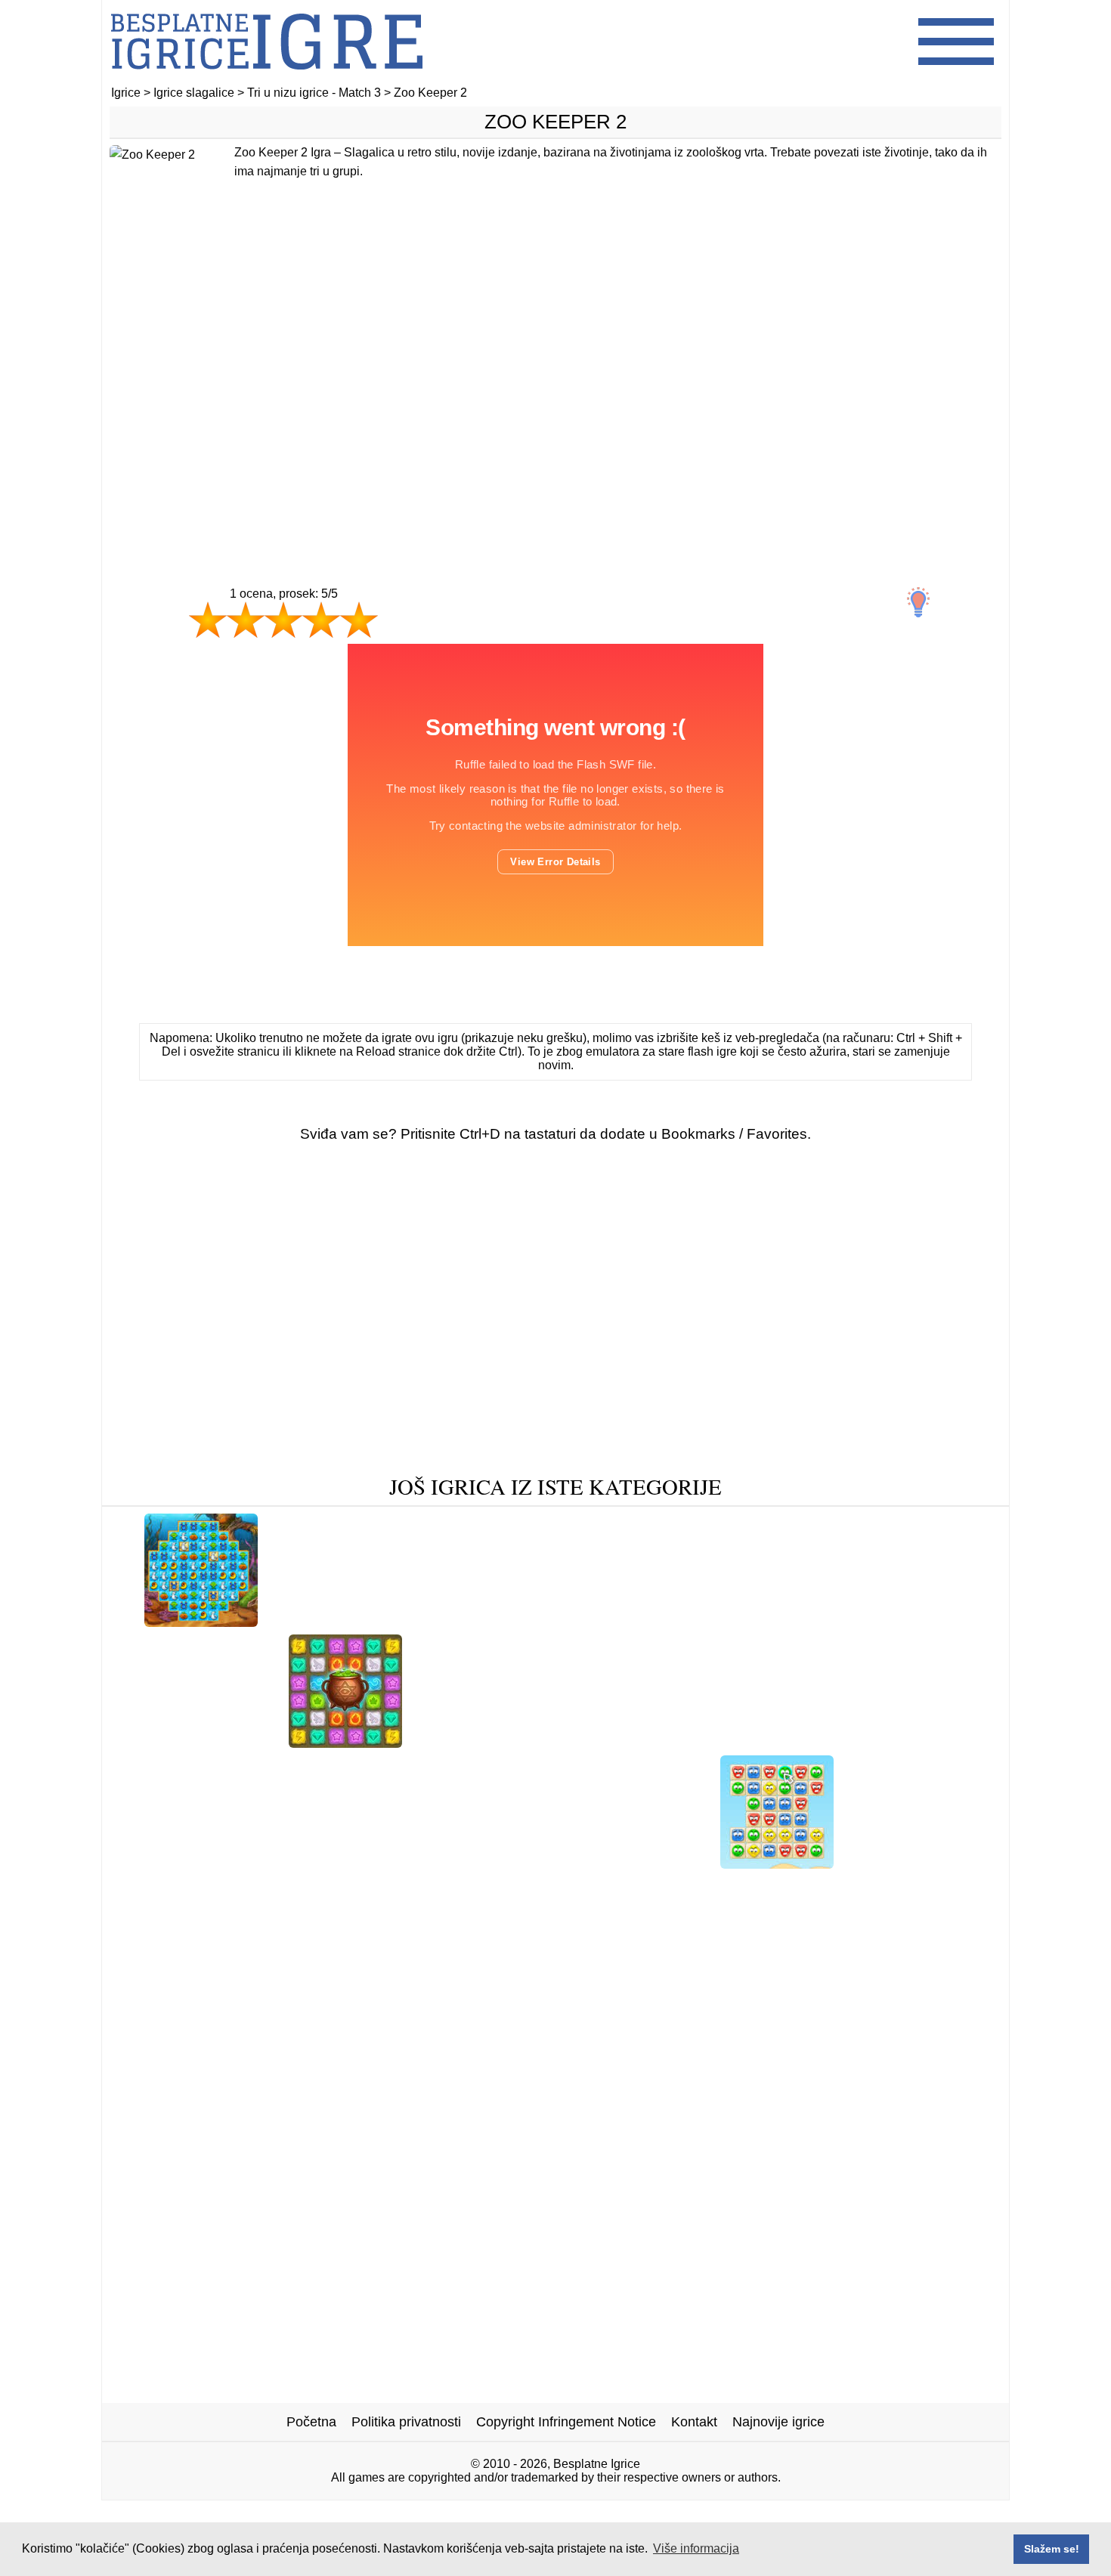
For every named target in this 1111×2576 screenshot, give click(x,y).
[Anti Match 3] (436, 1621)
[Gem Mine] (453, 1742)
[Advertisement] (555, 391)
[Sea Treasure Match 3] (637, 1863)
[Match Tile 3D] (727, 1742)
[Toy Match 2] (153, 1886)
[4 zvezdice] (321, 620)
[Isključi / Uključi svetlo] (918, 602)
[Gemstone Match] (267, 1886)
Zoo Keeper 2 (555, 122)
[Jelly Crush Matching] (483, 1863)
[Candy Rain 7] (943, 1886)
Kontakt (694, 2422)
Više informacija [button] (696, 2548)
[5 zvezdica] (359, 620)
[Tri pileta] (276, 1863)
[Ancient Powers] (706, 1886)
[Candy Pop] (361, 1863)
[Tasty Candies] (617, 1742)
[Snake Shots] (801, 1621)
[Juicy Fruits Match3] (680, 1621)
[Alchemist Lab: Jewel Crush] (345, 1742)
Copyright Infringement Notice (566, 2422)
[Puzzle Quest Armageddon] (876, 1742)
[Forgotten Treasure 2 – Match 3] (437, 1886)
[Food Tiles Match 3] (911, 1863)
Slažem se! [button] (1052, 2549)
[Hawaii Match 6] (548, 1621)
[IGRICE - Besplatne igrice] (267, 79)
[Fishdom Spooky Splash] (201, 1621)
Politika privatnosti (406, 2422)
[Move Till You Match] (206, 1742)
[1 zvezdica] (208, 620)
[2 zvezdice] (246, 620)
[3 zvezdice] (283, 620)
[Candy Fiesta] (595, 1886)
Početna (311, 2422)
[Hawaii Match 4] (324, 1621)
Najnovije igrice (778, 2422)
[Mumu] (530, 1742)
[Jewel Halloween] (827, 1886)
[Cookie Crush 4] (177, 1863)
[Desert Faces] (777, 1863)
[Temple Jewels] (905, 1621)
